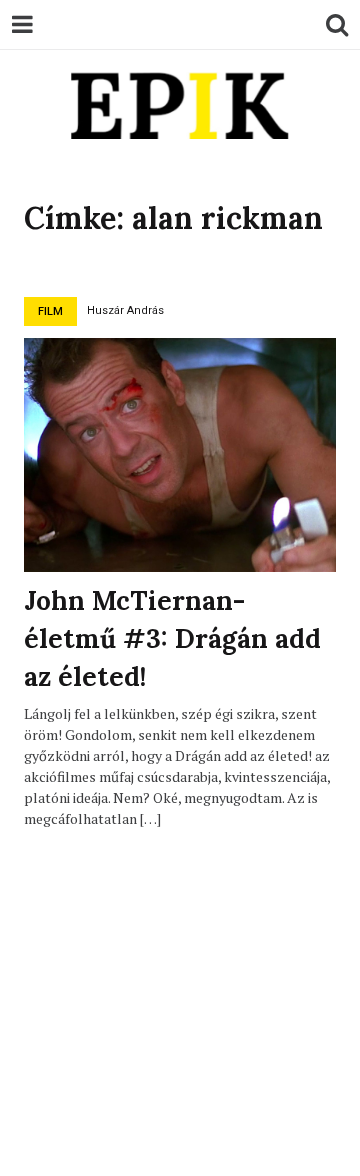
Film (50, 311)
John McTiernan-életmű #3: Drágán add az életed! (172, 638)
